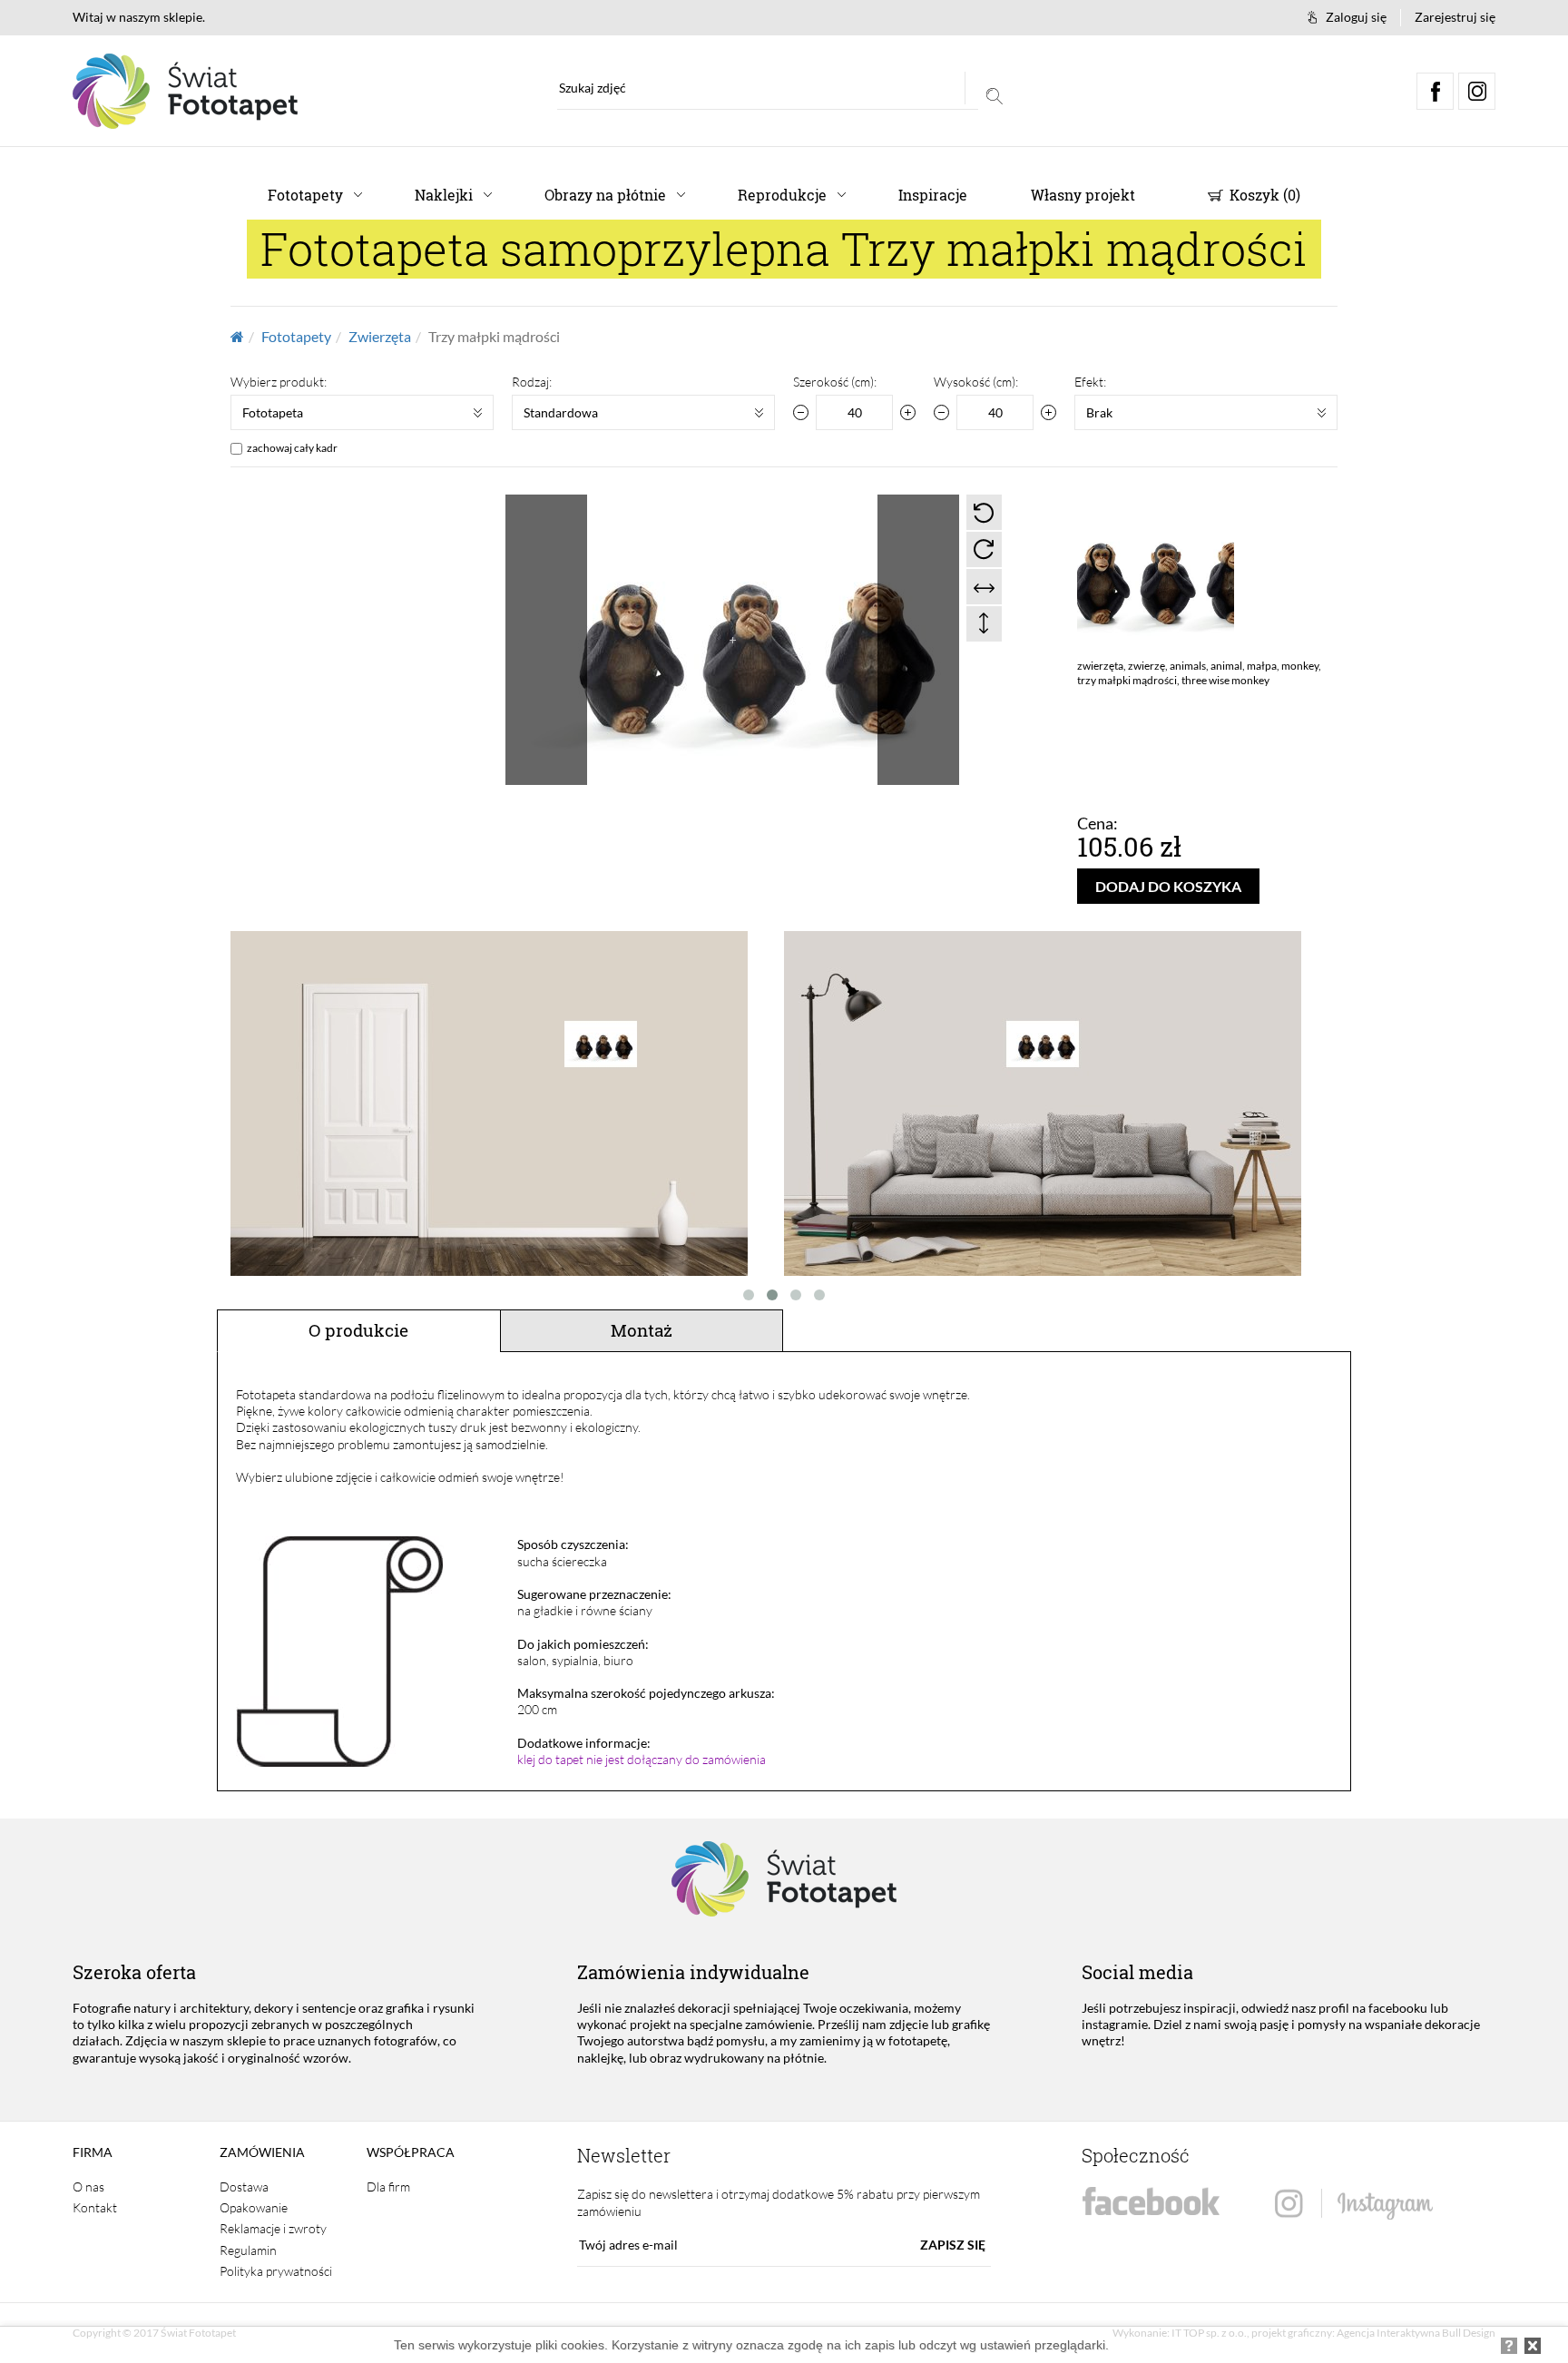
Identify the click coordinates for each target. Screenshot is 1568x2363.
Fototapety (305, 195)
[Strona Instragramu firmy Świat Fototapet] (1354, 2205)
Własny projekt (1083, 195)
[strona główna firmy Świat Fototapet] (185, 91)
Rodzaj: (532, 382)
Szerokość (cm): (835, 382)
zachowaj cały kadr (292, 448)
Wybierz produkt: (279, 382)
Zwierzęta (380, 336)
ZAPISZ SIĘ (953, 2245)
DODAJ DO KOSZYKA (1168, 886)
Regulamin (248, 2250)
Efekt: (1090, 382)
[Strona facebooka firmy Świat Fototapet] (1151, 2202)
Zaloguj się (1356, 17)
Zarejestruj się (1455, 17)
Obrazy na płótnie (605, 195)
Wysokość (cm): (976, 382)
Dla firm (388, 2187)
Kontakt (95, 2207)
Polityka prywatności (276, 2271)
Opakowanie (254, 2207)
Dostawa (244, 2187)
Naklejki (444, 195)
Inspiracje (933, 195)
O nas (88, 2187)
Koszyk (1263, 195)
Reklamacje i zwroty (273, 2228)
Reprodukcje (782, 195)
